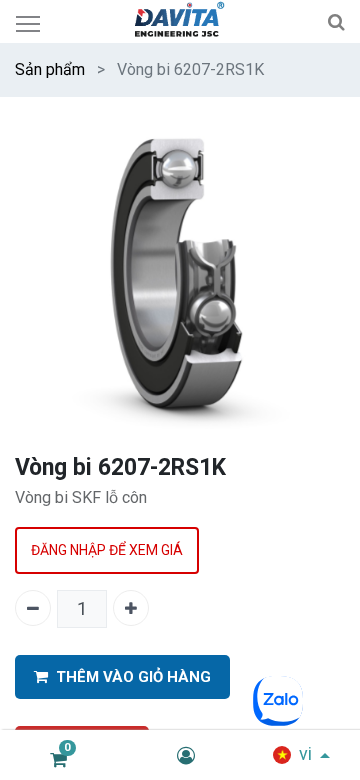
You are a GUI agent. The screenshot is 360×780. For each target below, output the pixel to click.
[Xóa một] (33, 608)
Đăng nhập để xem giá (107, 550)
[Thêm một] (131, 608)
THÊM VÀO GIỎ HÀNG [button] (133, 677)
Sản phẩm (50, 69)
